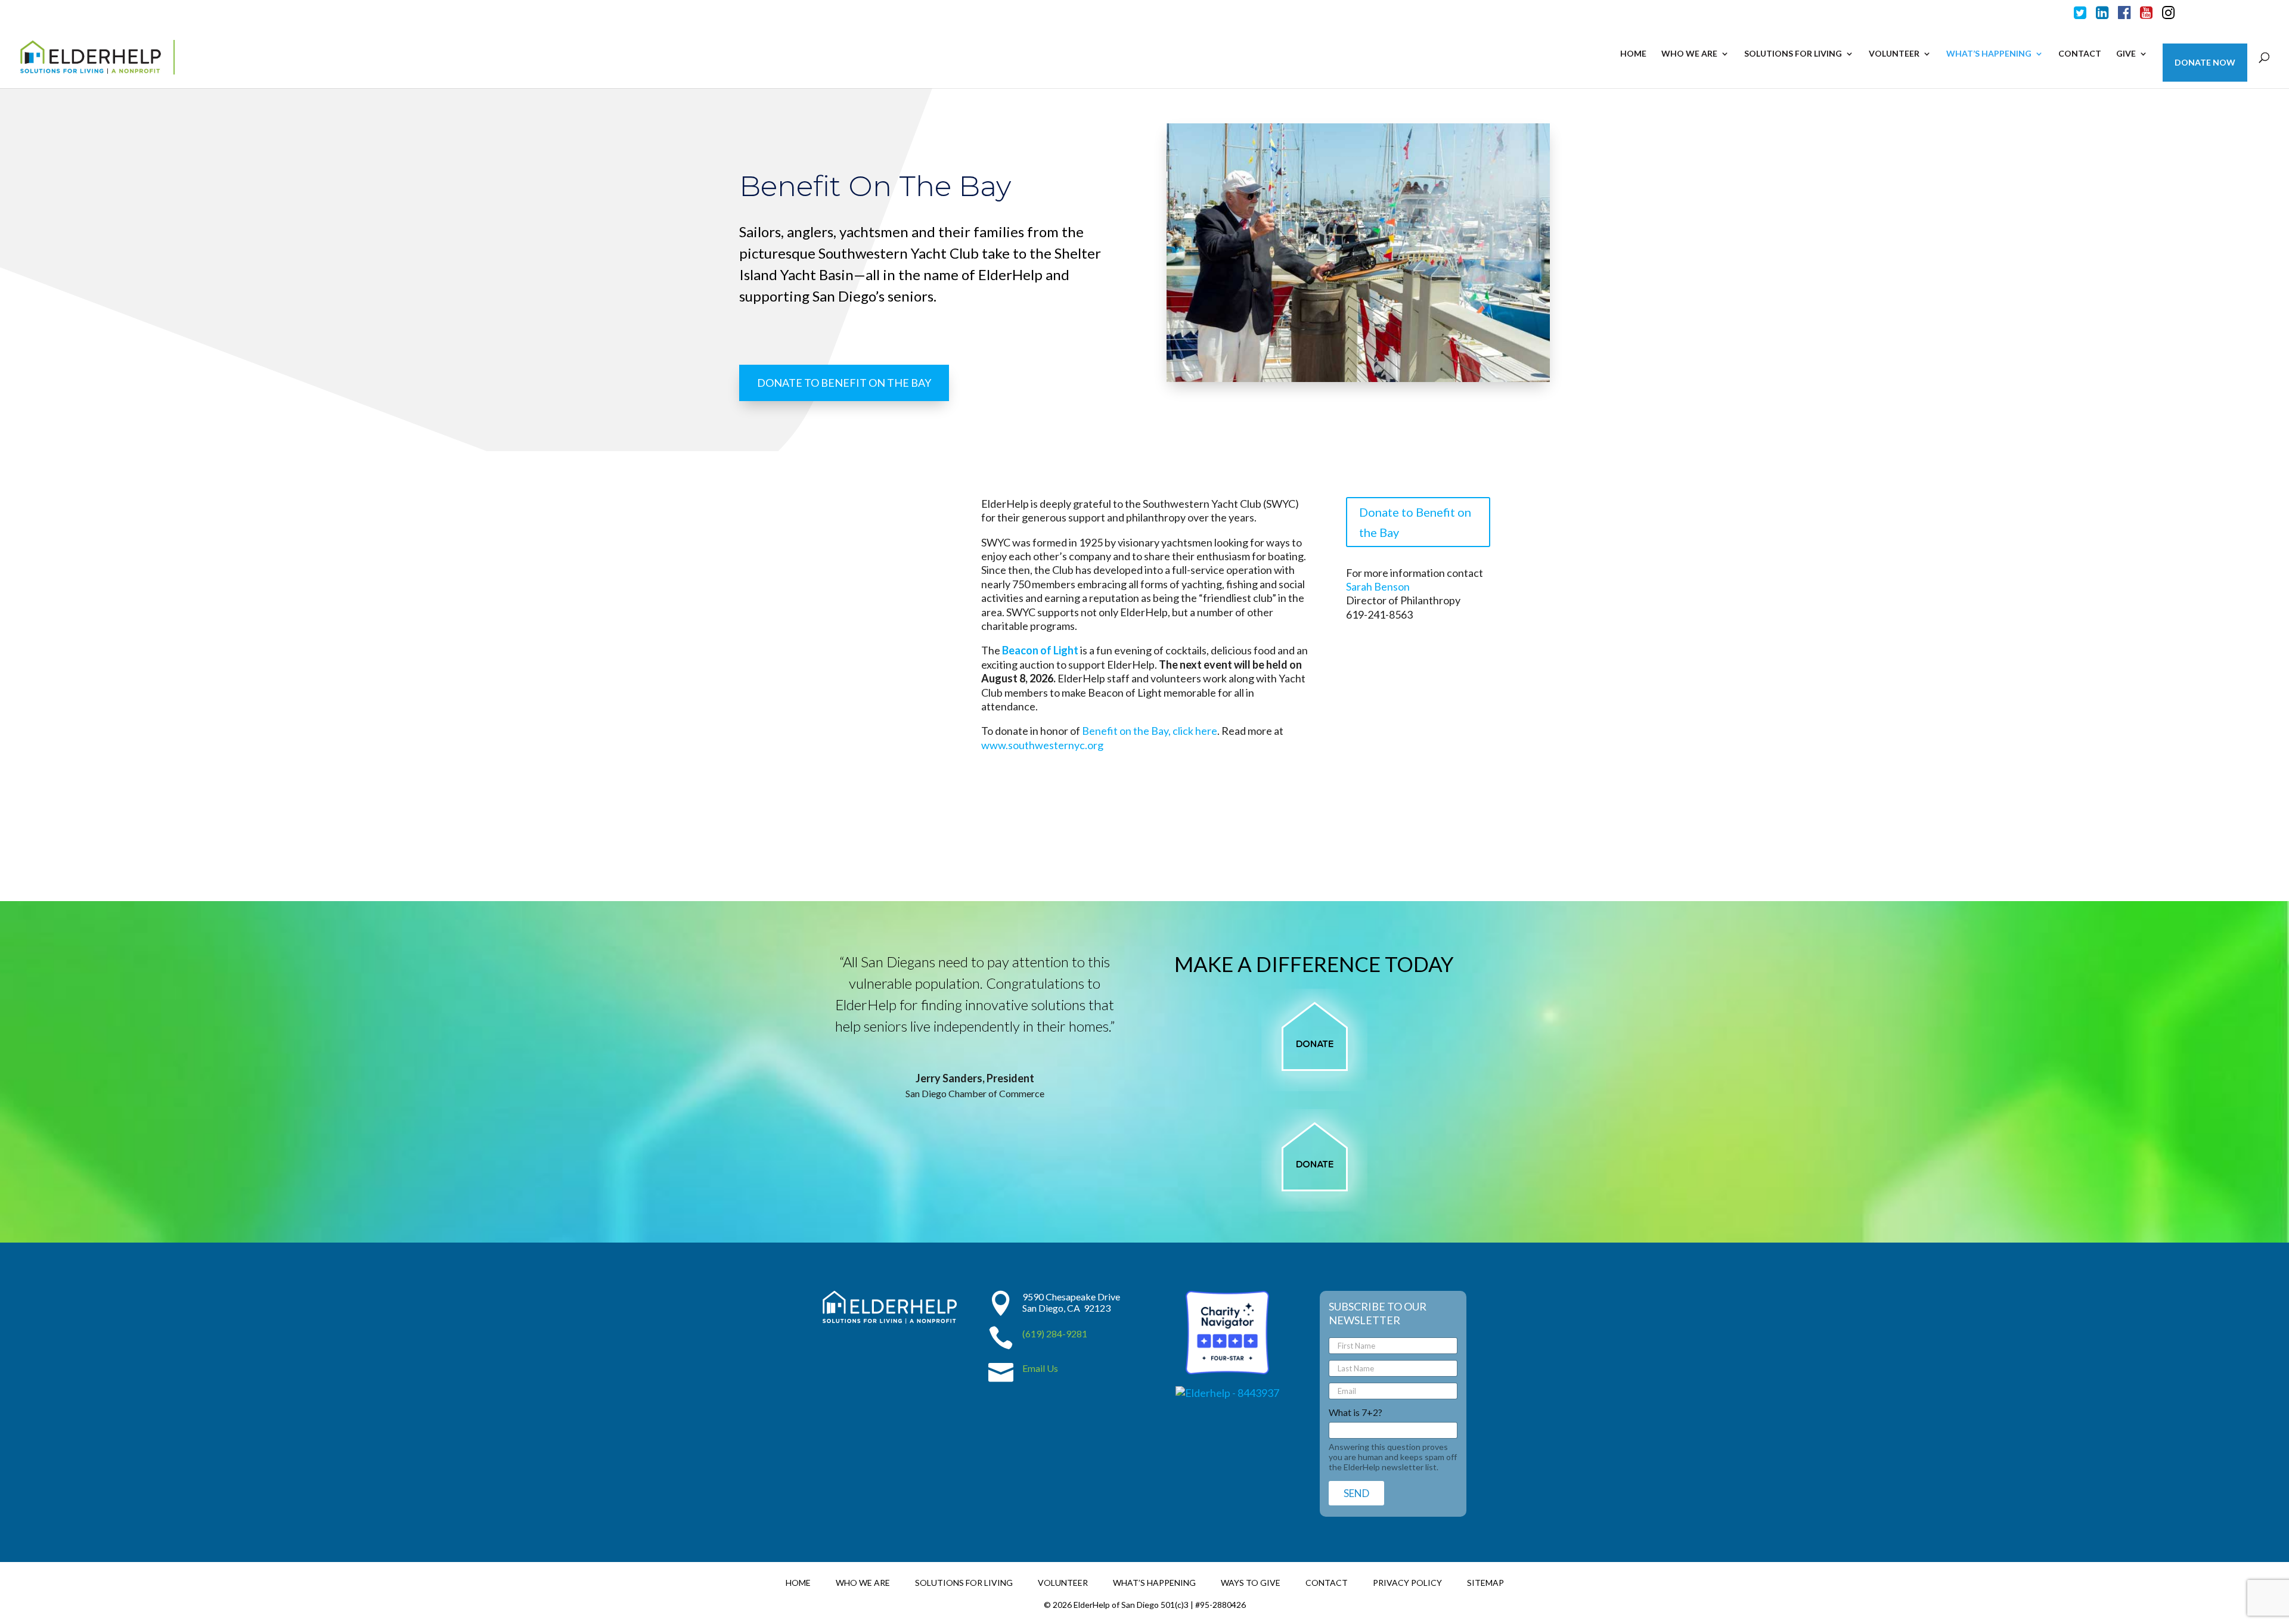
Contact (2080, 54)
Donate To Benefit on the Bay (844, 383)
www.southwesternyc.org (1042, 745)
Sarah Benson (1378, 586)
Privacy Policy (1407, 1582)
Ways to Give (1251, 1582)
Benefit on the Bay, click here (1150, 731)
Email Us (1040, 1368)
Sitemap (1485, 1582)
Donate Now (2205, 63)
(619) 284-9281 (1055, 1333)
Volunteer (1894, 54)
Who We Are (1689, 54)
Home (1633, 54)
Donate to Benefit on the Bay (1415, 522)
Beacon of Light (1040, 650)
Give (2126, 54)
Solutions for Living (1793, 54)
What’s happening (1989, 54)
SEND (1356, 1493)
